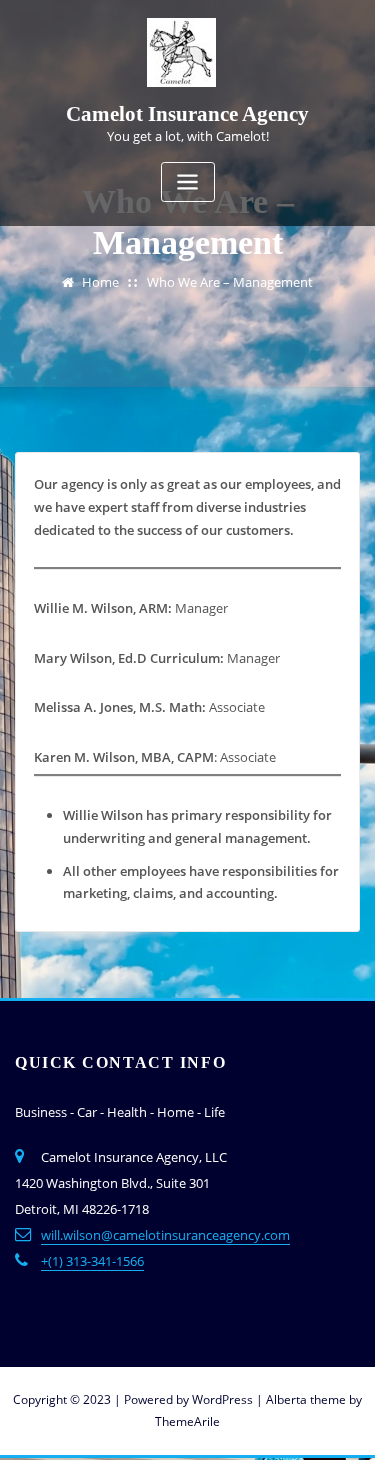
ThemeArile (187, 1421)
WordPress (222, 1399)
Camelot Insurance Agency (187, 113)
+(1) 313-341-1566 (92, 1261)
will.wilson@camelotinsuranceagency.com (165, 1235)
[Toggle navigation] (188, 182)
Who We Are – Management (230, 282)
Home (100, 282)
